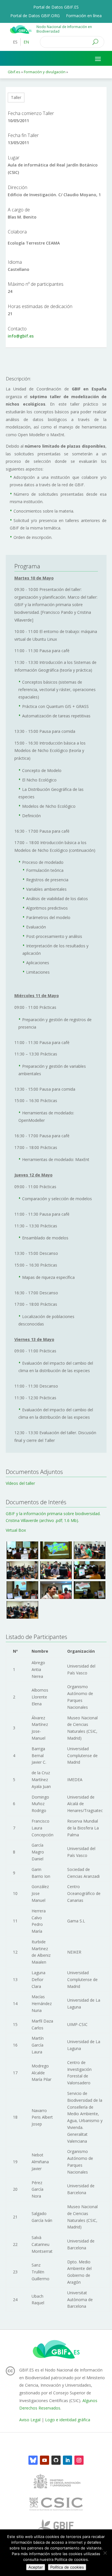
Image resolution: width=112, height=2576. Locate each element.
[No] (105, 2553)
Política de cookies (67, 2567)
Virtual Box (16, 1530)
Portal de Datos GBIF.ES (56, 7)
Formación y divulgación (45, 72)
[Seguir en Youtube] (45, 2460)
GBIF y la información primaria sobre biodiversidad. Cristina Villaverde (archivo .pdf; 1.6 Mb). (53, 1517)
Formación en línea (84, 16)
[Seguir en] (33, 2460)
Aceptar (36, 2567)
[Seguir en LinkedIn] (67, 2460)
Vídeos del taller (20, 1483)
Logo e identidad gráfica (68, 2420)
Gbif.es (14, 72)
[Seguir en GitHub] (56, 2460)
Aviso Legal (30, 2420)
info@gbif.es (21, 336)
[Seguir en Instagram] (79, 2460)
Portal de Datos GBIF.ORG (35, 16)
